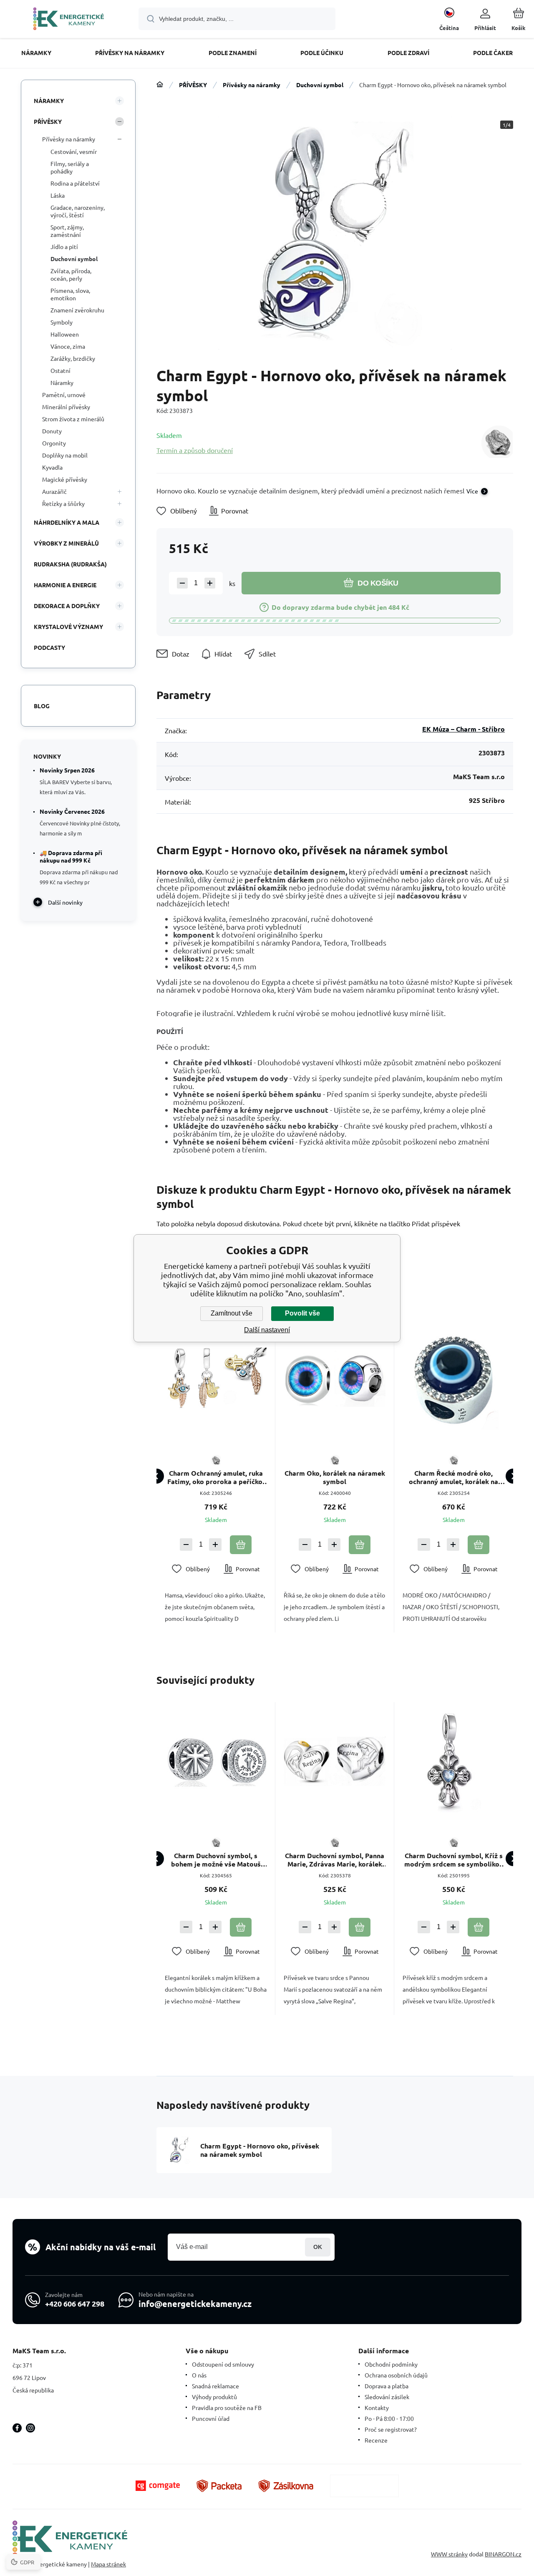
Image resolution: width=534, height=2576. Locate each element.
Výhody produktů (214, 2397)
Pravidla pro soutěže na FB (227, 2407)
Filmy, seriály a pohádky (70, 167)
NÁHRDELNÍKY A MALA (67, 522)
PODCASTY (49, 647)
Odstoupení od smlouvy (223, 2364)
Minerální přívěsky (66, 407)
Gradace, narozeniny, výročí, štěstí (78, 211)
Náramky (62, 382)
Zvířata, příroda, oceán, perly (71, 274)
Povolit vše (302, 1313)
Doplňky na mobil (65, 455)
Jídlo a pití (64, 247)
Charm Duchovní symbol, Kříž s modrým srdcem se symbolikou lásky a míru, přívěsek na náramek (454, 1860)
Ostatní (60, 370)
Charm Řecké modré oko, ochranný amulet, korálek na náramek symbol (453, 1477)
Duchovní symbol (320, 85)
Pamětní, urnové (64, 395)
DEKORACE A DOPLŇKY (67, 606)
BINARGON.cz (503, 2554)
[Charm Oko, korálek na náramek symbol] (335, 1379)
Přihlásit (318, 2247)
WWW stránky (449, 2554)
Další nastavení (267, 1330)
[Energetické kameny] (160, 85)
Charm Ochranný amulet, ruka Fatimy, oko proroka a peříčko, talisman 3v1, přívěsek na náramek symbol (216, 1477)
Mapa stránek (108, 2564)
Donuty (52, 431)
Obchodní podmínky (391, 2364)
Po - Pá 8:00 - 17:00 (389, 2418)
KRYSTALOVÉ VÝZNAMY (68, 626)
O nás (199, 2375)
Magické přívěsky (65, 479)
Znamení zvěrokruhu (77, 310)
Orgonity (54, 443)
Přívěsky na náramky (252, 85)
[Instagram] (30, 2428)
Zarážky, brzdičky (73, 358)
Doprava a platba (387, 2386)
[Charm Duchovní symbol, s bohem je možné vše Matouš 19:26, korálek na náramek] (216, 1761)
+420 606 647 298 (75, 2303)
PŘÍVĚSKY (193, 85)
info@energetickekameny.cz (195, 2304)
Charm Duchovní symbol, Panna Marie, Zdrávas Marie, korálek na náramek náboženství (335, 1860)
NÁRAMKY (49, 101)
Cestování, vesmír (74, 151)
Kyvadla (52, 467)
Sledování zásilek (387, 2397)
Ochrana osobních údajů (396, 2375)
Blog (42, 706)
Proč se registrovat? (391, 2429)
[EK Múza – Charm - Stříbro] (497, 442)
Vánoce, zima (68, 346)
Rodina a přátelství (75, 183)
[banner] (69, 20)
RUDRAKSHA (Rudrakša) (70, 564)
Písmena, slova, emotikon (70, 294)
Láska (58, 195)
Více (472, 491)
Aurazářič (54, 491)
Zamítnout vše (232, 1313)
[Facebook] (17, 2428)
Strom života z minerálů (73, 419)
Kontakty (377, 2407)
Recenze (376, 2440)
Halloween (65, 334)
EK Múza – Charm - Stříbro (463, 729)
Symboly (62, 322)
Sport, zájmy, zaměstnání (67, 231)
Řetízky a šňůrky (63, 503)
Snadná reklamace (215, 2386)
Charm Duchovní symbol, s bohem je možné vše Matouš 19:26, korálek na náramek (216, 1860)
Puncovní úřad (211, 2418)
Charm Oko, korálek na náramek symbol (335, 1477)
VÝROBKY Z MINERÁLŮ (66, 543)
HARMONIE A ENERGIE (65, 585)
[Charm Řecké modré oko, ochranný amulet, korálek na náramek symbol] (453, 1379)
